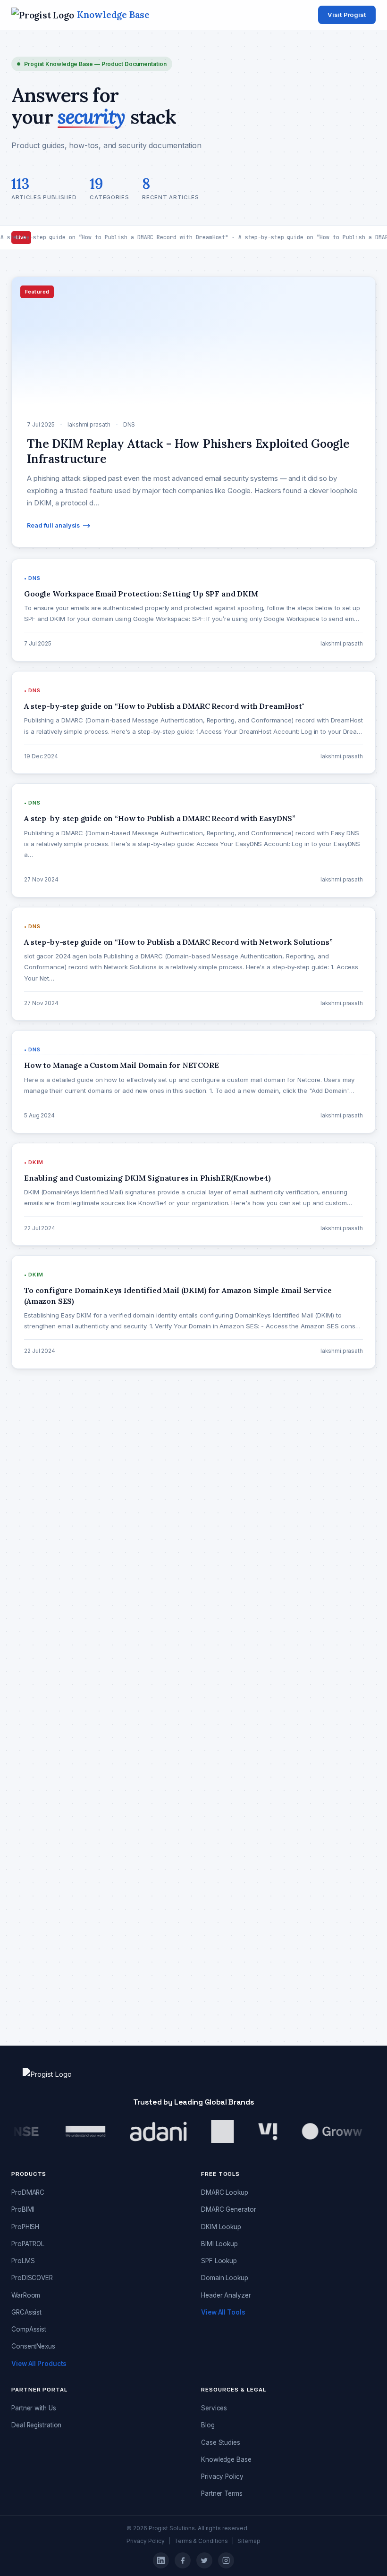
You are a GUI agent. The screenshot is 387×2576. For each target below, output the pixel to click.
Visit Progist (347, 15)
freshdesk (39, 1564)
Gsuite (33, 1583)
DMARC (36, 1526)
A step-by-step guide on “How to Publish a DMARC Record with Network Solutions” (147, 1987)
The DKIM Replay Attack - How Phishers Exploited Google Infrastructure (131, 1854)
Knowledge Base (226, 2459)
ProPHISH (25, 2227)
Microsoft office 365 (55, 1621)
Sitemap (249, 2541)
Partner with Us (34, 2408)
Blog (208, 2425)
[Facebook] (183, 2560)
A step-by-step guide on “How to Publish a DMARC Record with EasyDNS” (134, 1954)
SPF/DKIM (39, 1736)
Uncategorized (46, 1774)
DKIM (32, 1506)
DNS (31, 1544)
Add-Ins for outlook (53, 1430)
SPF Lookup (219, 2261)
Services (214, 2408)
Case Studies (221, 2442)
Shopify (36, 1678)
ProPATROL (28, 2244)
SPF (30, 1697)
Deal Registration (36, 2425)
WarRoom (26, 2295)
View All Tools (223, 2312)
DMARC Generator (229, 2209)
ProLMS (23, 2261)
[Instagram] (226, 2560)
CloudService (44, 1487)
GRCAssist (26, 2312)
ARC (30, 1449)
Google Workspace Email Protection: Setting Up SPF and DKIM (115, 1887)
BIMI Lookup (219, 2244)
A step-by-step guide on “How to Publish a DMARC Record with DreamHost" (137, 1920)
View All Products (39, 2364)
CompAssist (29, 2329)
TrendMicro (41, 1755)
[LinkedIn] (161, 2560)
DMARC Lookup (225, 2192)
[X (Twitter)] (204, 2560)
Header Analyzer (226, 2295)
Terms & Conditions (201, 2541)
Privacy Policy (222, 2476)
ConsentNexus (33, 2346)
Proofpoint (40, 1659)
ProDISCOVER (32, 2278)
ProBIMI (23, 2209)
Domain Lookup (225, 2278)
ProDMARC (41, 1640)
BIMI (30, 1468)
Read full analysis (53, 525)
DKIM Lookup (221, 2227)
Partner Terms (222, 2493)
